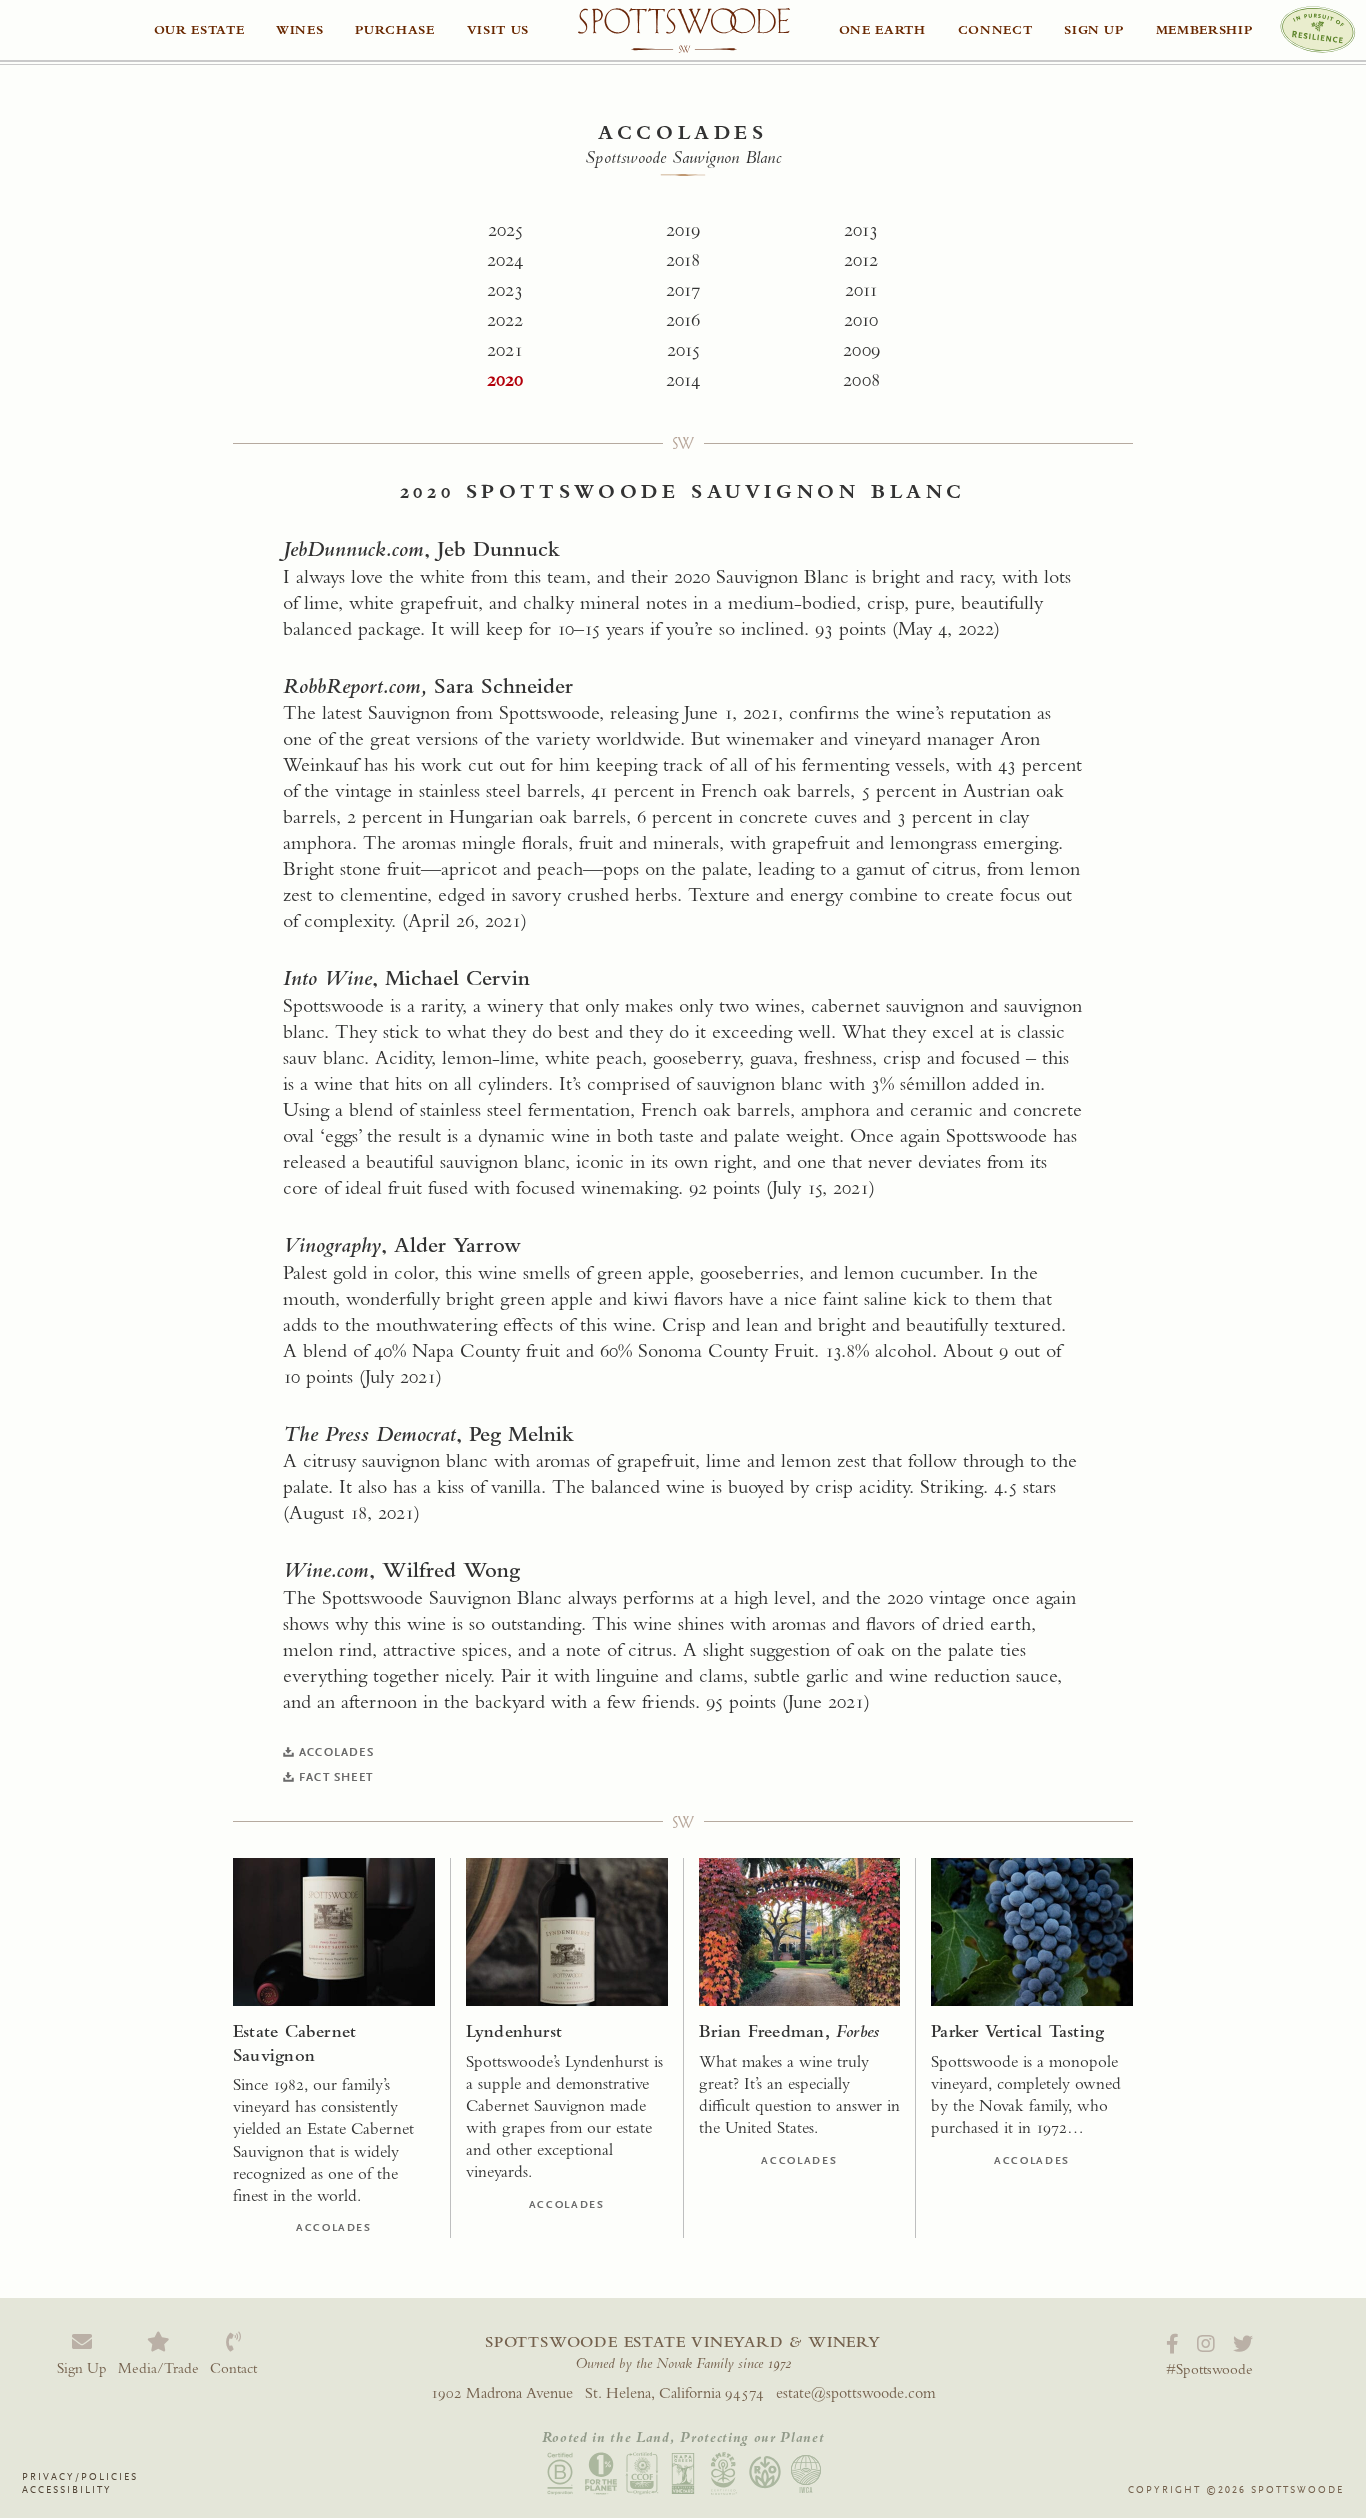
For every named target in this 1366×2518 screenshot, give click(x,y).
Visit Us (498, 29)
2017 (683, 289)
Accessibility (67, 2489)
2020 (505, 379)
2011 (861, 289)
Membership (1204, 29)
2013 (861, 229)
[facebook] (1172, 2344)
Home (684, 31)
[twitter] (1243, 2344)
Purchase (394, 29)
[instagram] (1206, 2344)
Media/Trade (158, 2367)
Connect (995, 29)
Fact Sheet (336, 1777)
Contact (233, 2367)
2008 (861, 379)
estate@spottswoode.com (856, 2392)
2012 (861, 259)
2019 (683, 229)
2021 (505, 349)
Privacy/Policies (80, 2476)
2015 (683, 349)
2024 (505, 259)
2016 (683, 319)
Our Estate (199, 29)
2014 (683, 379)
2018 (683, 259)
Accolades (682, 132)
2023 (505, 289)
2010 (861, 319)
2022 (505, 319)
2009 (861, 349)
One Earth (882, 29)
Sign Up (1094, 29)
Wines (299, 29)
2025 (505, 229)
